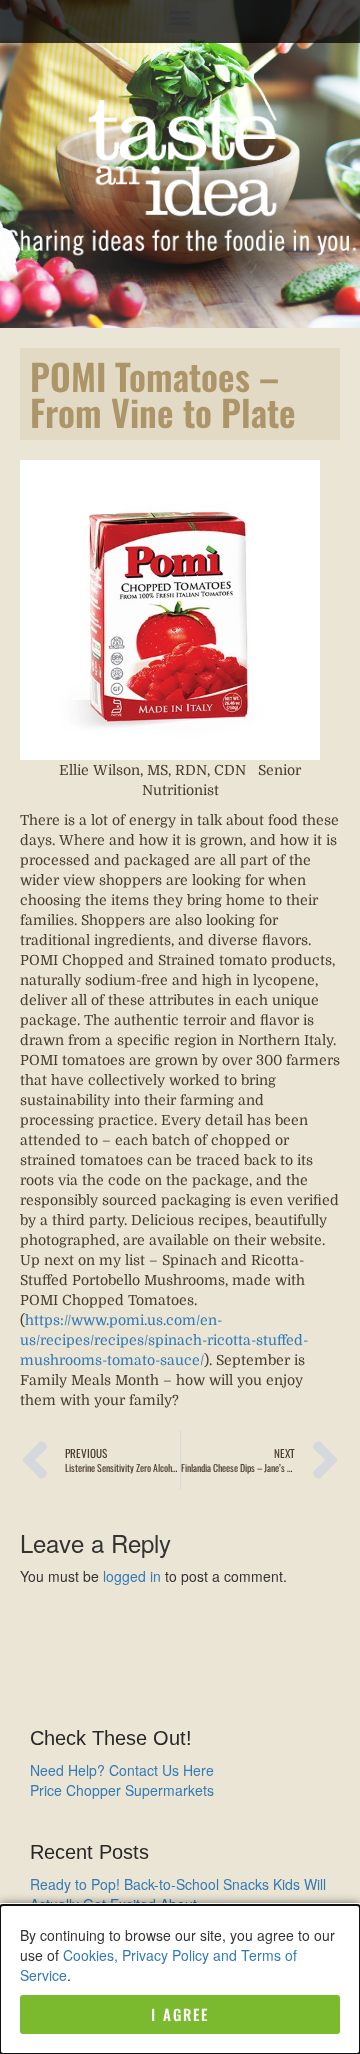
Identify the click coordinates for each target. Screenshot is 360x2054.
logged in (132, 1576)
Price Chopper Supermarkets (122, 1790)
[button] (180, 16)
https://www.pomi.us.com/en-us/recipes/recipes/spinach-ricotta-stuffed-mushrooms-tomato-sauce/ (164, 1340)
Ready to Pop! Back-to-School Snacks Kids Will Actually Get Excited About (178, 1894)
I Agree (180, 2014)
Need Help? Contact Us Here (122, 1770)
